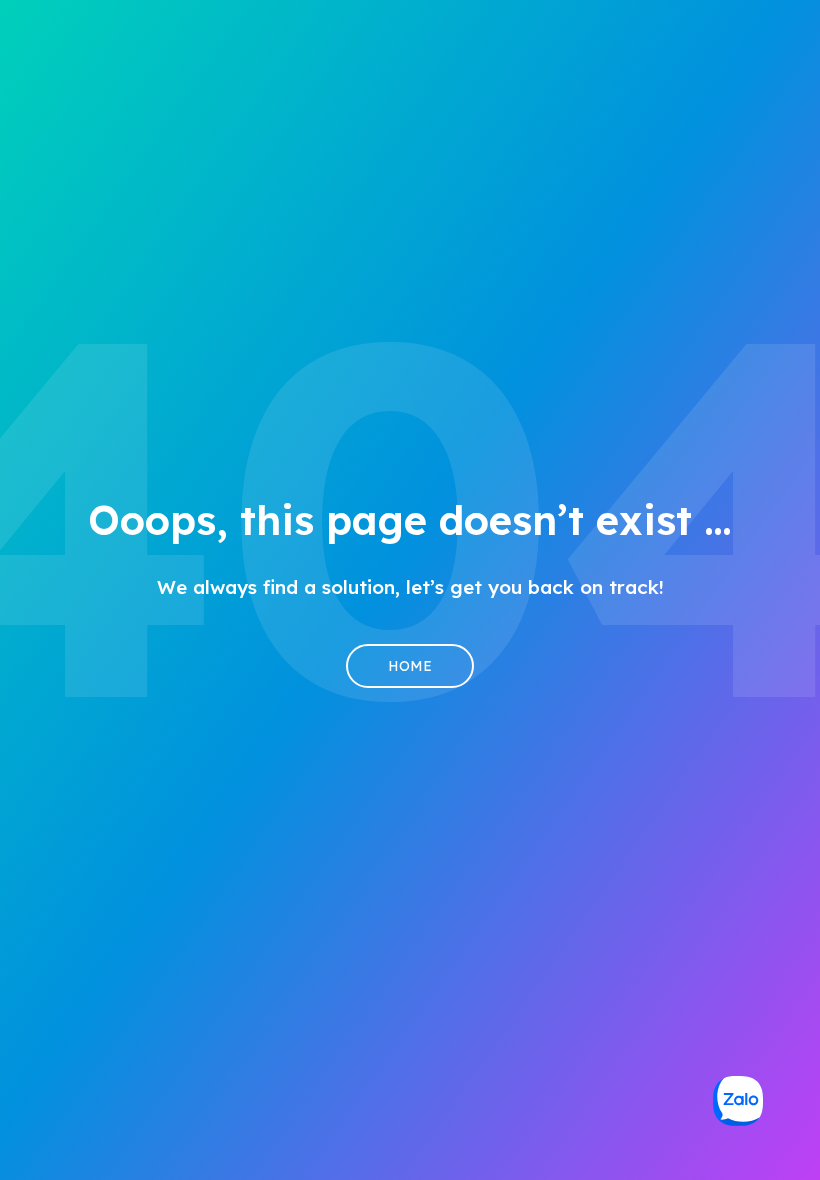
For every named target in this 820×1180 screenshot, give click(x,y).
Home (410, 666)
